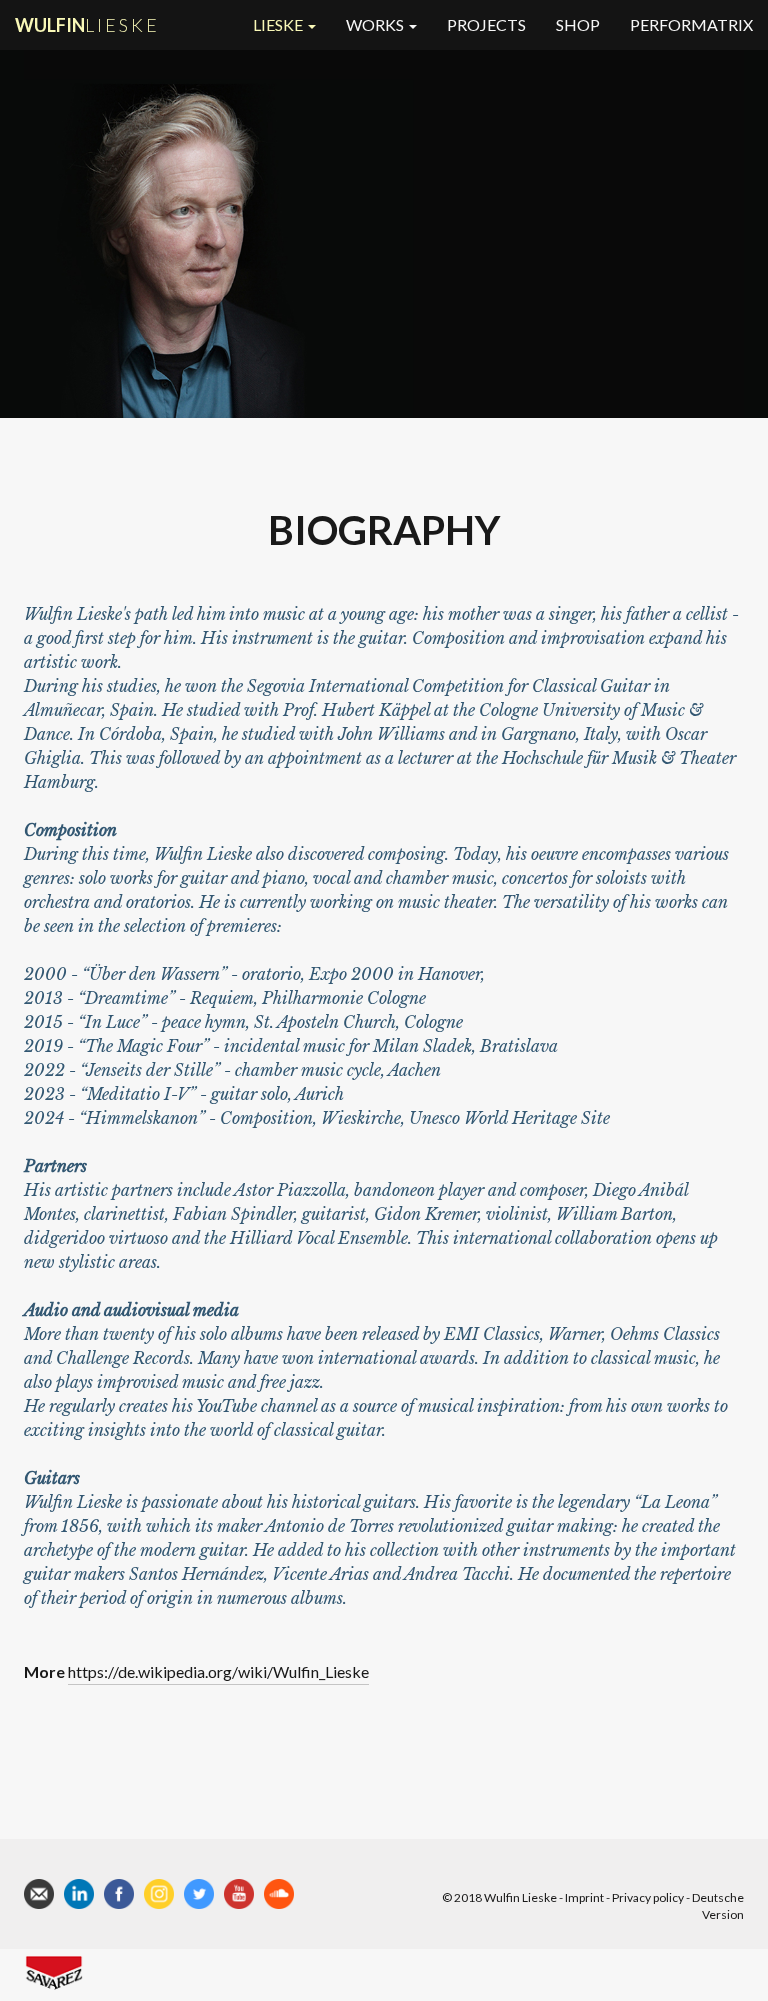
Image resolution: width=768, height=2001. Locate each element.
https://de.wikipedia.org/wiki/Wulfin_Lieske (218, 1671)
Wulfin (87, 25)
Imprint (584, 1897)
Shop (578, 24)
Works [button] (376, 24)
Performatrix (691, 24)
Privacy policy (648, 1897)
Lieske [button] (279, 24)
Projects (486, 24)
